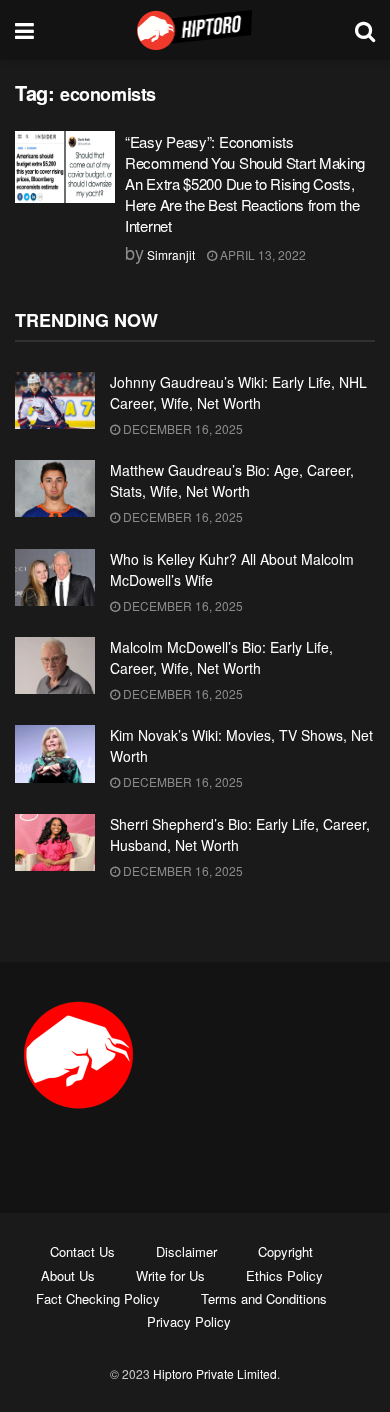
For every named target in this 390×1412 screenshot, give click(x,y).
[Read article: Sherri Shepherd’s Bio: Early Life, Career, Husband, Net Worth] (55, 842)
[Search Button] (365, 30)
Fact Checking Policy (98, 1298)
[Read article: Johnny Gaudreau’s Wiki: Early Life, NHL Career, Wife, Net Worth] (55, 400)
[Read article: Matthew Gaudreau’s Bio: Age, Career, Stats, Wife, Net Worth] (55, 488)
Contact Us (82, 1251)
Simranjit (171, 254)
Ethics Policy (284, 1275)
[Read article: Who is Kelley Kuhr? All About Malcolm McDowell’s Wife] (55, 577)
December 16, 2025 (181, 428)
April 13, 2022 (261, 254)
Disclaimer (186, 1251)
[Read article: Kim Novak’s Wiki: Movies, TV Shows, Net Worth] (55, 753)
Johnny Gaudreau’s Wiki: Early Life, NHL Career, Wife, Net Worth (238, 392)
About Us (68, 1275)
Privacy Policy (189, 1321)
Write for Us (170, 1275)
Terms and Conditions (264, 1298)
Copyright (285, 1251)
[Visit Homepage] (195, 30)
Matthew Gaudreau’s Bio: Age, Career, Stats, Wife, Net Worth (232, 480)
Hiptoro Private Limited (215, 1373)
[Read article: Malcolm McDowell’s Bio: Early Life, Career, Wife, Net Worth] (55, 665)
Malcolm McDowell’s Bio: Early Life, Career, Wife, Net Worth (221, 657)
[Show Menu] (24, 30)
